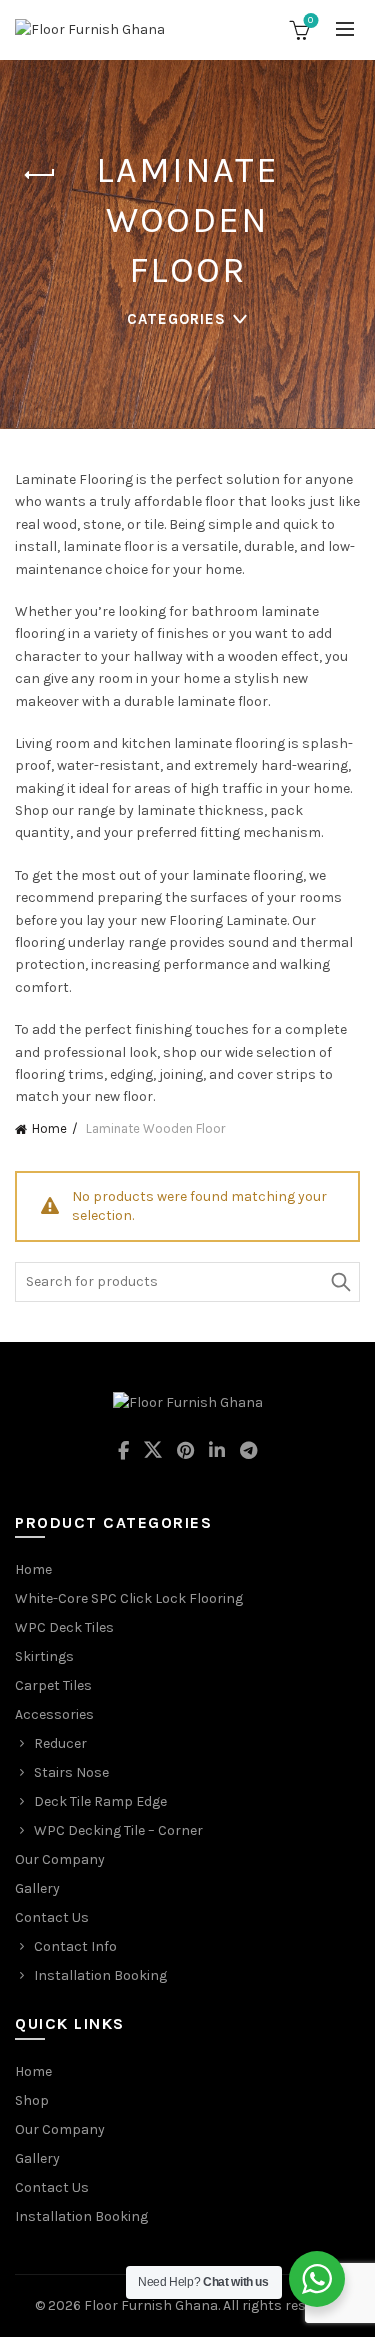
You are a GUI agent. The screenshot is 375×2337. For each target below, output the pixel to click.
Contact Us (52, 1917)
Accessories (54, 1714)
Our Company (60, 1859)
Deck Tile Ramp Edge (100, 1801)
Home (49, 1128)
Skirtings (44, 1656)
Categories (176, 319)
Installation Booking (100, 1975)
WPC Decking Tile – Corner (118, 1830)
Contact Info (75, 1946)
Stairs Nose (71, 1772)
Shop (32, 2100)
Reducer (60, 1743)
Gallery (37, 1888)
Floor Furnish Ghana (151, 2305)
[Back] (40, 175)
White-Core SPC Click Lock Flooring (129, 1598)
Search (340, 1282)
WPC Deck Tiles (64, 1627)
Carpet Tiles (53, 1685)
